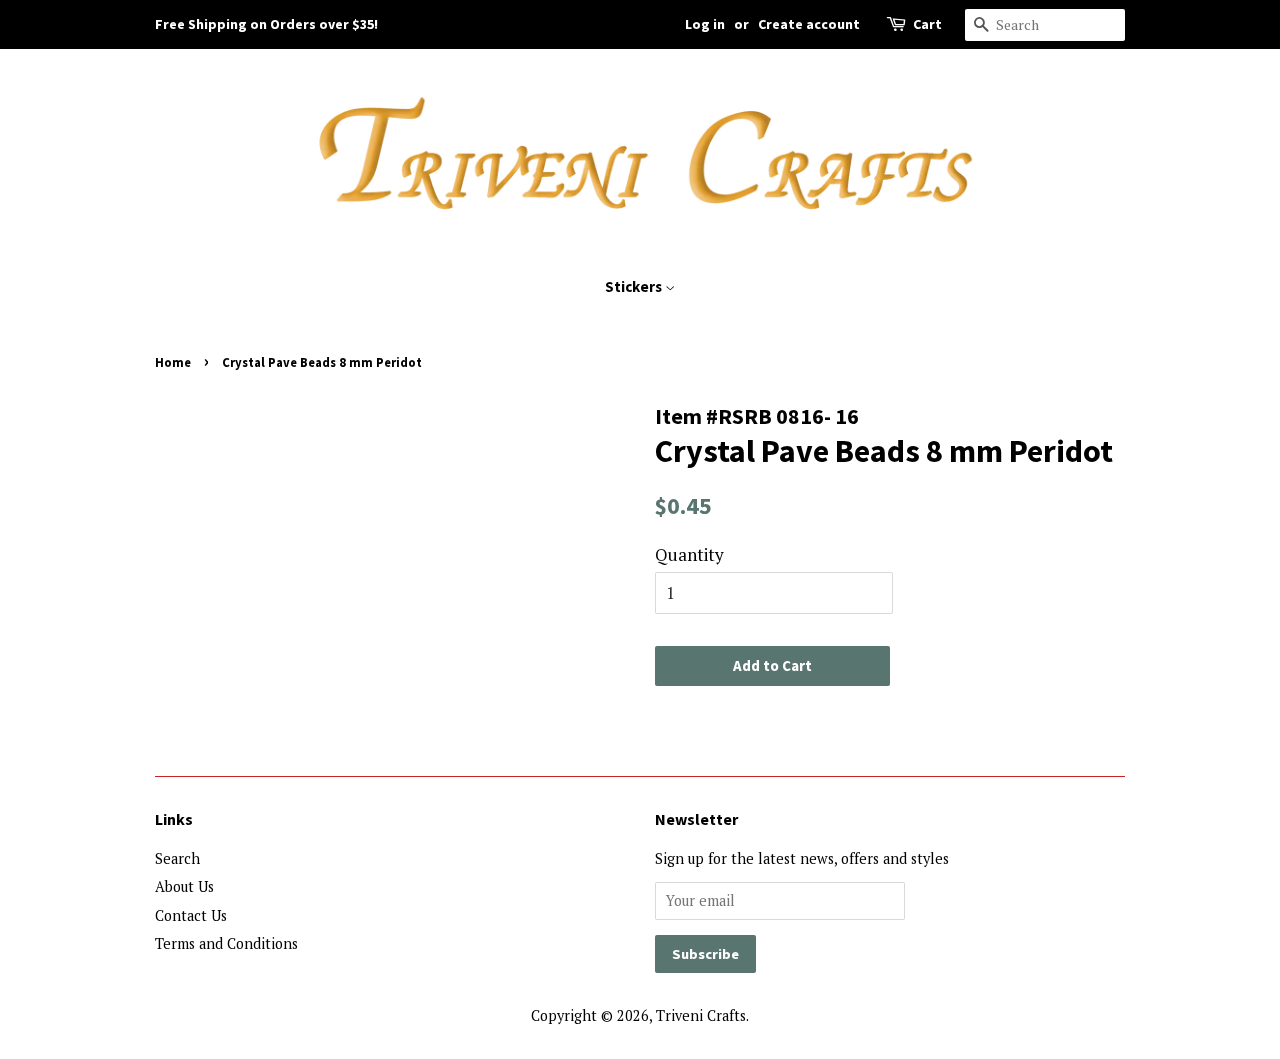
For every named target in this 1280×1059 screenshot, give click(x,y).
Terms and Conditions (226, 943)
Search (177, 858)
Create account (809, 24)
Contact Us (191, 915)
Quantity (689, 554)
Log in (705, 24)
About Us (184, 886)
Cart (927, 24)
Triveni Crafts (701, 1015)
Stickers (635, 286)
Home (173, 362)
